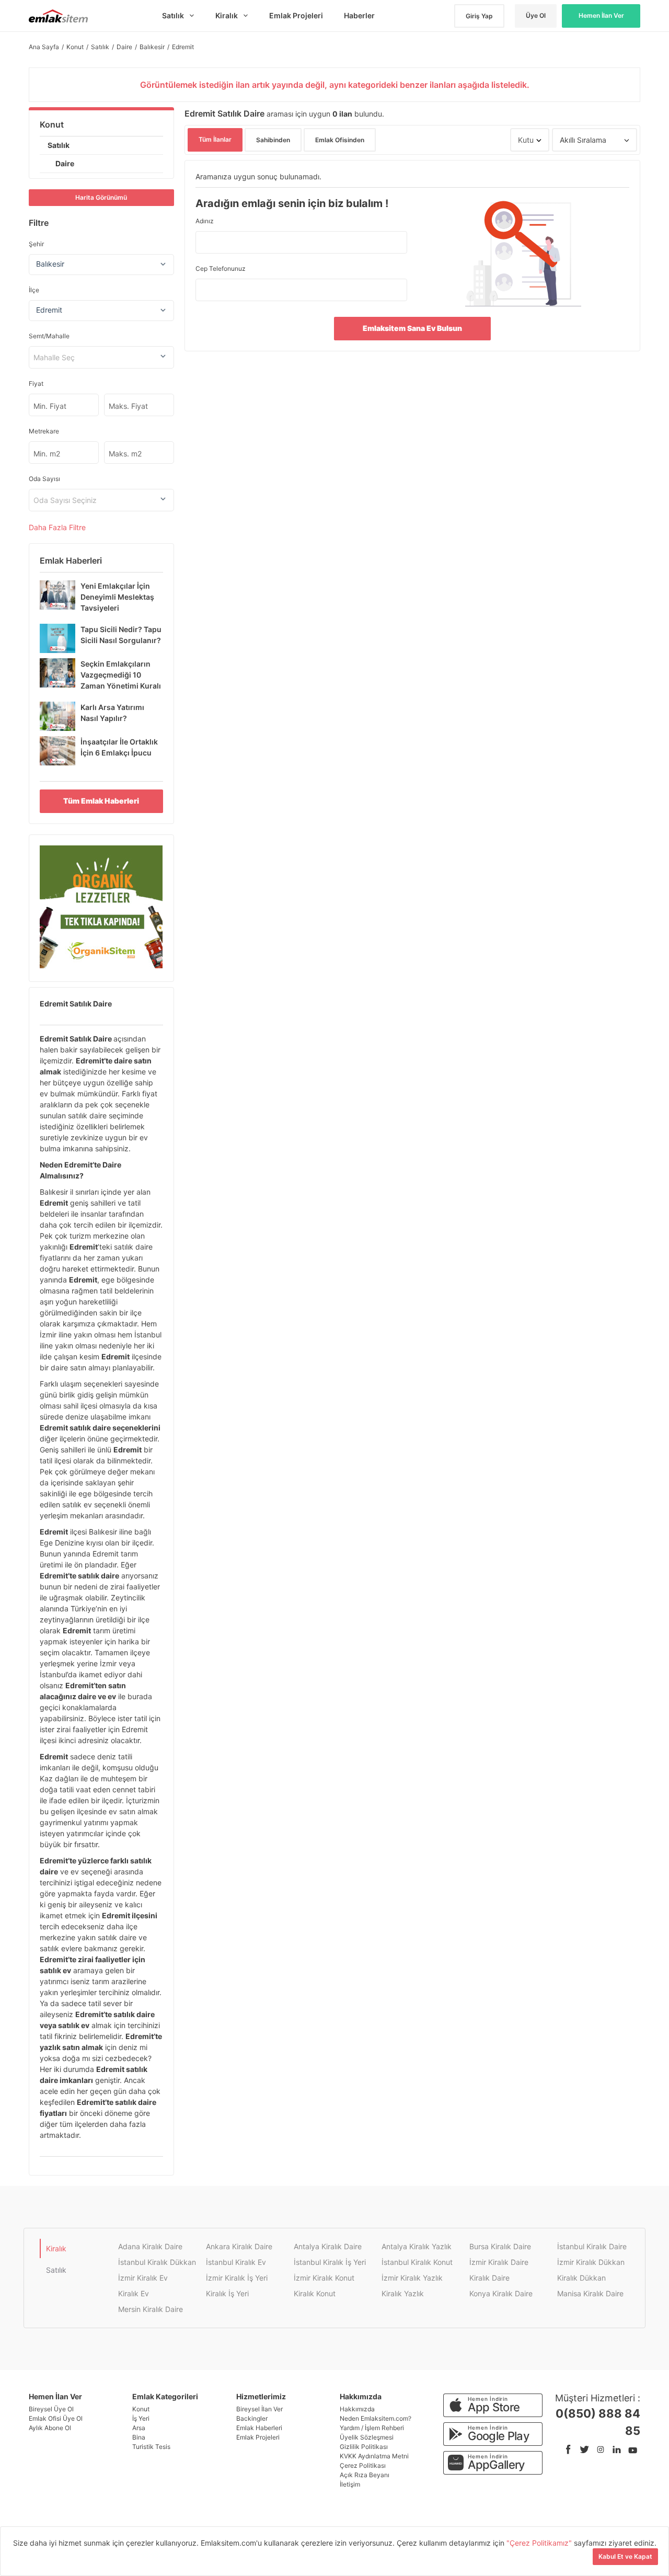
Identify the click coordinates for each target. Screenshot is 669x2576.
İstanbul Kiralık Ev (236, 2262)
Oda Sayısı (44, 479)
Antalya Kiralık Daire (328, 2246)
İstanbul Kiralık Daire (592, 2246)
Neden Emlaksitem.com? (376, 2418)
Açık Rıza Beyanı (365, 2475)
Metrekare (44, 431)
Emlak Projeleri (258, 2437)
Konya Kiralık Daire (501, 2293)
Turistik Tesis (151, 2447)
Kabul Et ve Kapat (625, 2556)
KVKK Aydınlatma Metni (374, 2456)
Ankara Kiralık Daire (239, 2246)
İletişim (350, 2484)
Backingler (252, 2418)
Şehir (36, 244)
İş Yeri (141, 2418)
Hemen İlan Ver (601, 15)
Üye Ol (536, 15)
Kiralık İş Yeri (227, 2293)
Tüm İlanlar (215, 139)
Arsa (139, 2428)
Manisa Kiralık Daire (590, 2293)
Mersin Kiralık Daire (151, 2309)
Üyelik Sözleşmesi (367, 2437)
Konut (52, 124)
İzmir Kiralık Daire (499, 2262)
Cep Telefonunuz (221, 268)
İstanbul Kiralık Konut (417, 2262)
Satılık (59, 145)
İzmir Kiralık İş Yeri (237, 2278)
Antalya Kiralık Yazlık (417, 2246)
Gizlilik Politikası (364, 2447)
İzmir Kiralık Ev (143, 2278)
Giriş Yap (479, 16)
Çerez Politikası (363, 2465)
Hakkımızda (357, 2409)
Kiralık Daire (489, 2278)
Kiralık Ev (134, 2293)
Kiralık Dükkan (581, 2278)
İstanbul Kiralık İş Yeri (330, 2262)
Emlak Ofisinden (340, 140)
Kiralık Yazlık (403, 2293)
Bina (139, 2437)
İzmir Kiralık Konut (324, 2278)
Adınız (205, 221)
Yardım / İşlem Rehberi (372, 2428)
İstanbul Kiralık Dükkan (157, 2262)
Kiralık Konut (315, 2293)
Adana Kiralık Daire (150, 2246)
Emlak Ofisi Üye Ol (56, 2418)
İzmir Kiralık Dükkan (591, 2262)
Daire (65, 163)
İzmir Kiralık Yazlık (412, 2278)
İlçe (34, 290)
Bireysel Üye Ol (51, 2409)
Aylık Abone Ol (50, 2428)
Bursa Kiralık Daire (500, 2246)
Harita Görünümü (101, 197)
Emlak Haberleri (259, 2428)
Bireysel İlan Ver (259, 2409)
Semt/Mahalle (49, 336)
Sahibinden (273, 140)
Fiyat (36, 383)
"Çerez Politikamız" (540, 2543)
